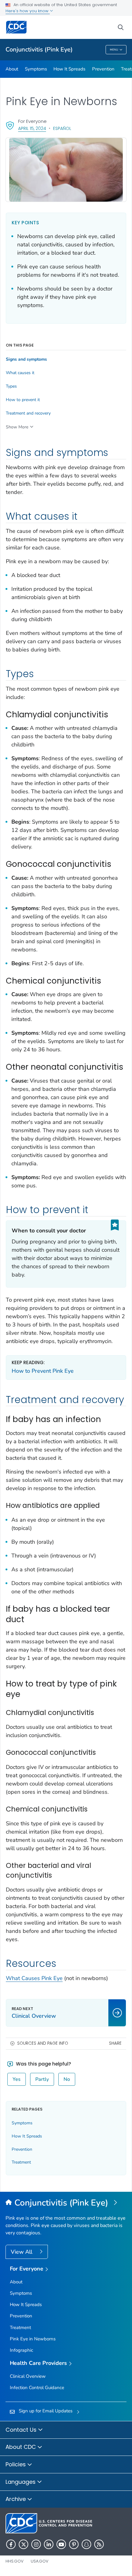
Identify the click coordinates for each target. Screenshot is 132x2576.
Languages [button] (21, 2482)
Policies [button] (16, 2464)
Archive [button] (16, 2499)
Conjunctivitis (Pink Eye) (39, 49)
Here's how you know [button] (28, 11)
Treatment (21, 2162)
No (67, 2079)
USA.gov (40, 2561)
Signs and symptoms (26, 359)
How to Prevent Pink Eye (43, 1371)
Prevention (103, 69)
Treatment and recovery (28, 413)
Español (62, 128)
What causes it (20, 373)
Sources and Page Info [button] (43, 2043)
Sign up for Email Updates (46, 2411)
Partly (42, 2079)
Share (115, 2043)
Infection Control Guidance (37, 2388)
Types (11, 386)
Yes (17, 2079)
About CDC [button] (21, 2447)
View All (22, 2252)
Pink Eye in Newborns (33, 2339)
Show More (17, 427)
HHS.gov (15, 2561)
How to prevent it (23, 400)
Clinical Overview (28, 2376)
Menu (114, 50)
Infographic (21, 2350)
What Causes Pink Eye (34, 1978)
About (12, 69)
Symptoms (36, 69)
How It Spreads (69, 69)
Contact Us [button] (22, 2430)
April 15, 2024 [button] (32, 128)
